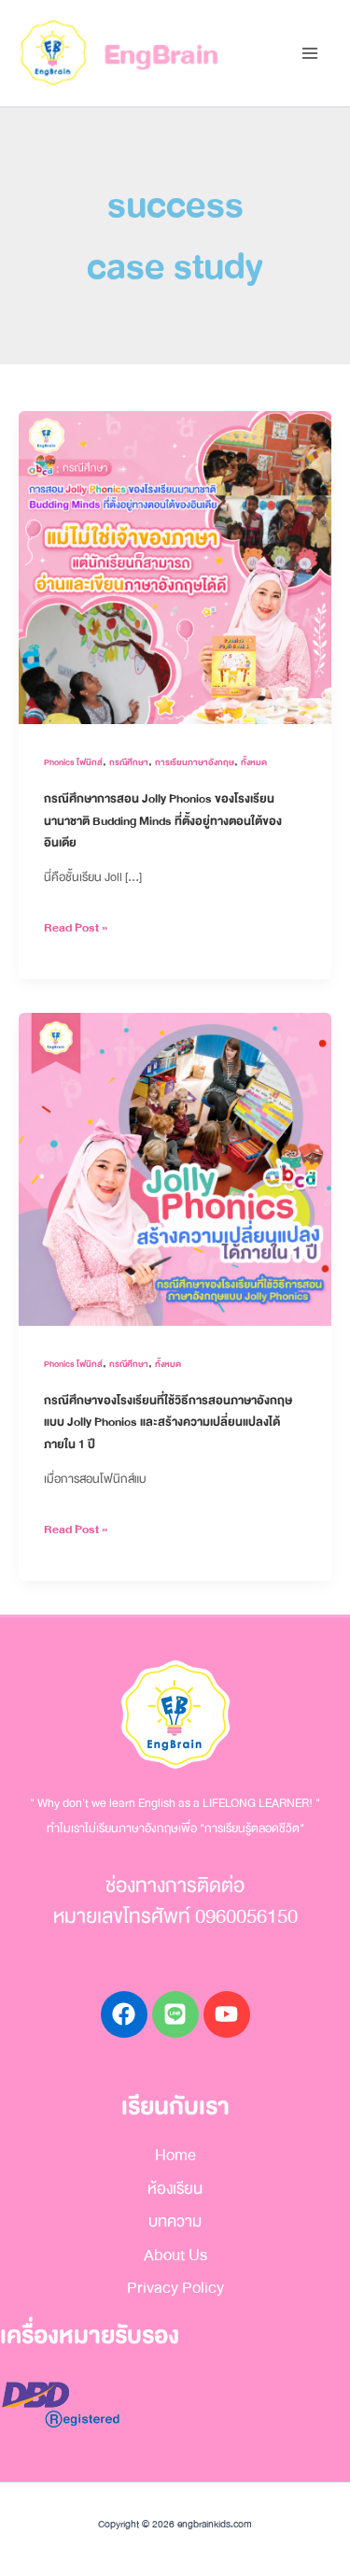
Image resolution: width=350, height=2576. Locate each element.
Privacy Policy (175, 2288)
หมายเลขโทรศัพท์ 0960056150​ (175, 1917)
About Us (175, 2255)
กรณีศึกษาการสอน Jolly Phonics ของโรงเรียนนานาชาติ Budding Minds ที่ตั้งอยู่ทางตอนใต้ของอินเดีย (163, 821)
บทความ (175, 2221)
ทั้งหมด (254, 762)
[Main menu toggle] (309, 54)
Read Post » (76, 927)
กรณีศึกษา (129, 762)
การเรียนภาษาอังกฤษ (195, 762)
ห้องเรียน (175, 2189)
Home (175, 2155)
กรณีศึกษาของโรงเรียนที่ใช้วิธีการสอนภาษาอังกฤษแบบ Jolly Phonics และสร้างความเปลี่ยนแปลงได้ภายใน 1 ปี (168, 1423)
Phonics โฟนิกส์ (73, 762)
